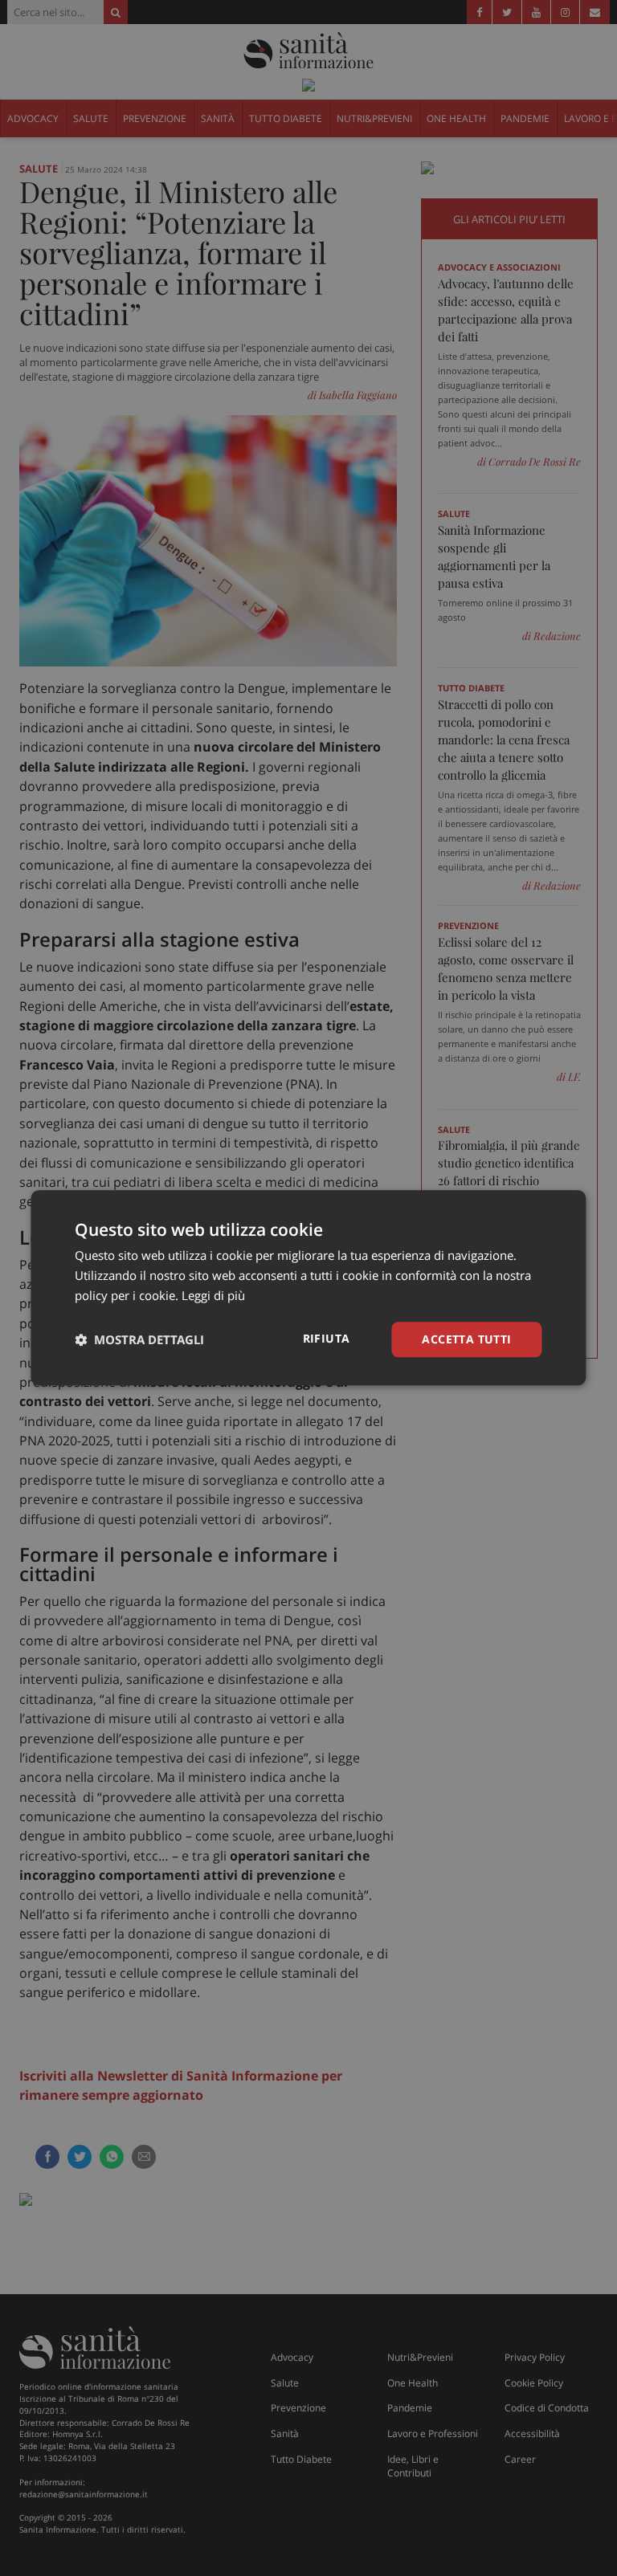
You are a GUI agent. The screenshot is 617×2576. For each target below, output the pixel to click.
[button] (139, 1339)
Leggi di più (213, 1295)
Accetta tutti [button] (466, 1339)
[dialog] (308, 1288)
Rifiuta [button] (327, 1338)
